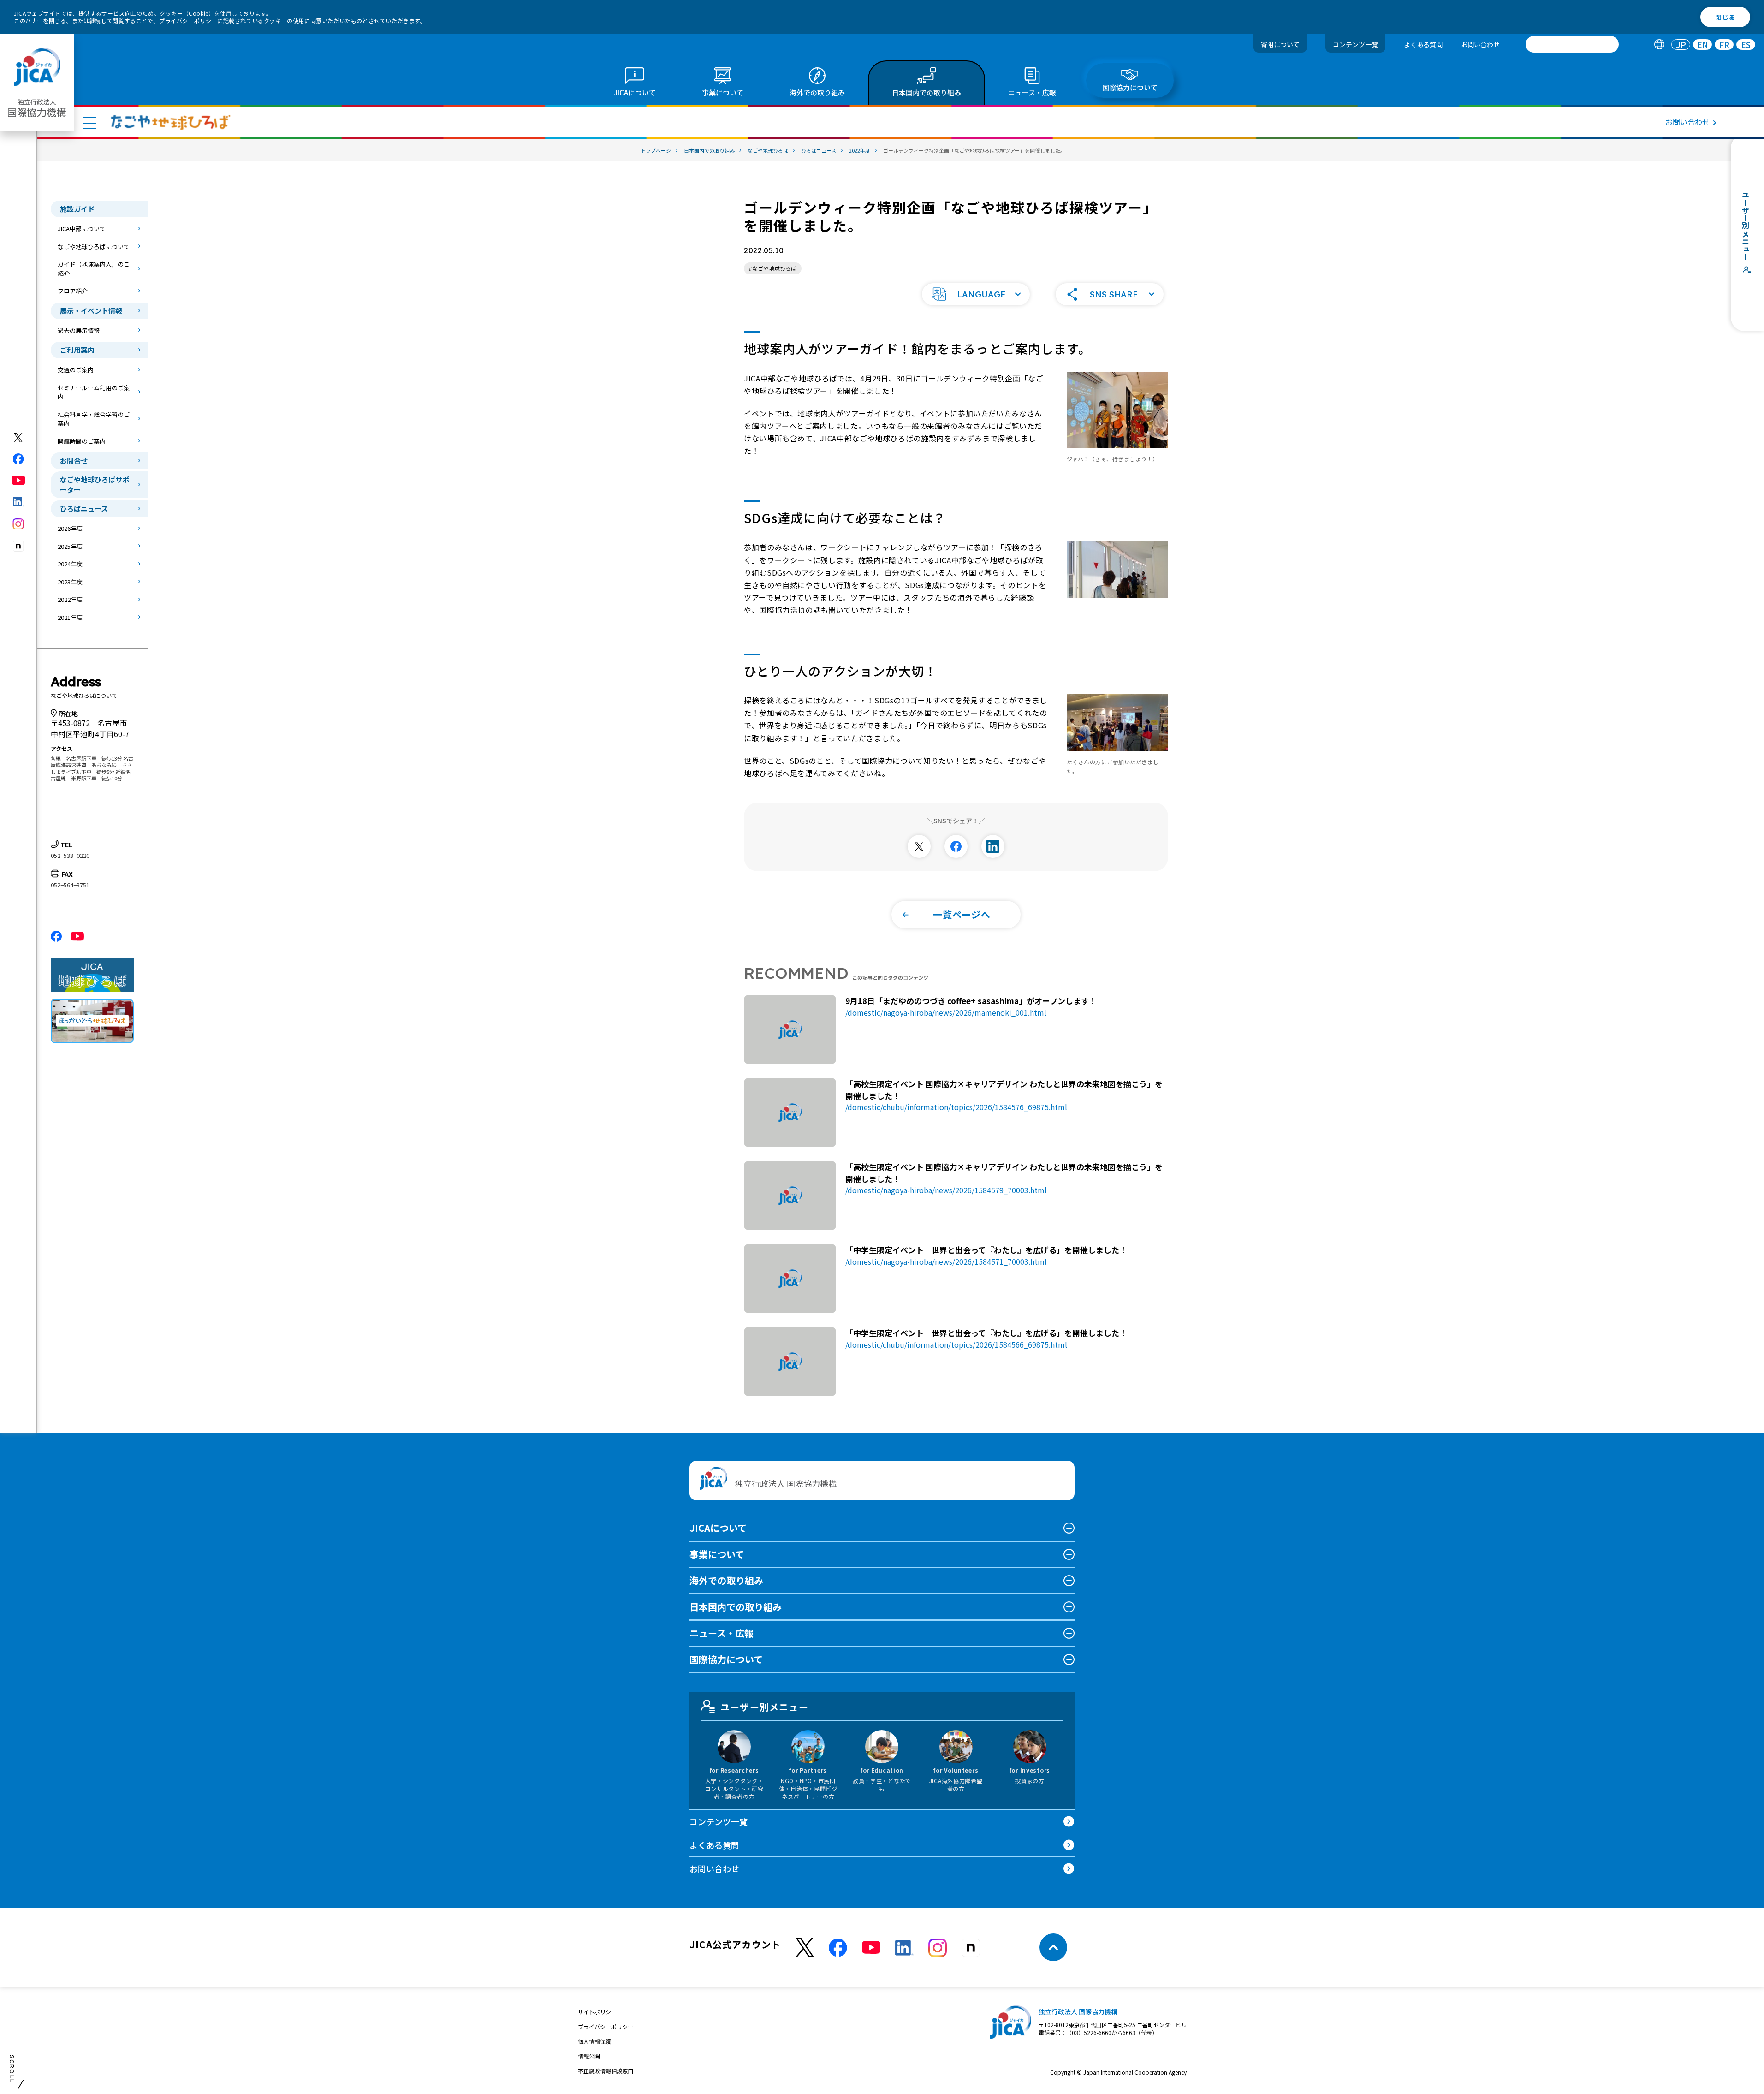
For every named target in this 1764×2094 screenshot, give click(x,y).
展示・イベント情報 (91, 311)
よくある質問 (1423, 44)
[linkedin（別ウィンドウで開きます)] (19, 502)
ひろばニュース (84, 509)
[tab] (1659, 45)
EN (1703, 45)
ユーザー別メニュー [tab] (764, 1707)
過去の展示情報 (79, 330)
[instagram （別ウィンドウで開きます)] (938, 1948)
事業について (717, 1554)
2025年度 (70, 546)
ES (1746, 45)
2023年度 (70, 582)
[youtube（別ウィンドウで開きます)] (19, 480)
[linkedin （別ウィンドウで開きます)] (904, 1948)
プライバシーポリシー (188, 21)
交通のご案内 (76, 370)
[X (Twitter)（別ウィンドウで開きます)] (19, 438)
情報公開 (589, 2056)
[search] (1572, 44)
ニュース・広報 (722, 1633)
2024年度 (70, 564)
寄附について (1280, 44)
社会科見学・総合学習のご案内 (94, 419)
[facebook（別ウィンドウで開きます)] (19, 459)
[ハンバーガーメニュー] (89, 123)
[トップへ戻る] (1053, 1947)
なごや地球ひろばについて (94, 247)
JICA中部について (82, 229)
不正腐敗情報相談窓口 (606, 2071)
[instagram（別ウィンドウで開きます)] (19, 524)
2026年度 (70, 528)
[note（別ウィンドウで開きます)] (19, 546)
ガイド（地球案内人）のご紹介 (94, 269)
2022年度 (70, 599)
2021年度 (70, 617)
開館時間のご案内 (82, 441)
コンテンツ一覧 (1355, 44)
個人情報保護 (594, 2041)
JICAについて (718, 1528)
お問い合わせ (1480, 44)
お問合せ (74, 461)
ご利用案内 (77, 350)
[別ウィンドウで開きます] (919, 846)
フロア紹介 (73, 291)
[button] (976, 294)
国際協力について (726, 1659)
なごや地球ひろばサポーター (95, 485)
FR (1724, 45)
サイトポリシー (597, 2012)
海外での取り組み (726, 1580)
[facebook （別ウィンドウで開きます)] (838, 1948)
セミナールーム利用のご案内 (94, 392)
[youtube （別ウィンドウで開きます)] (871, 1948)
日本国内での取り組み (736, 1607)
